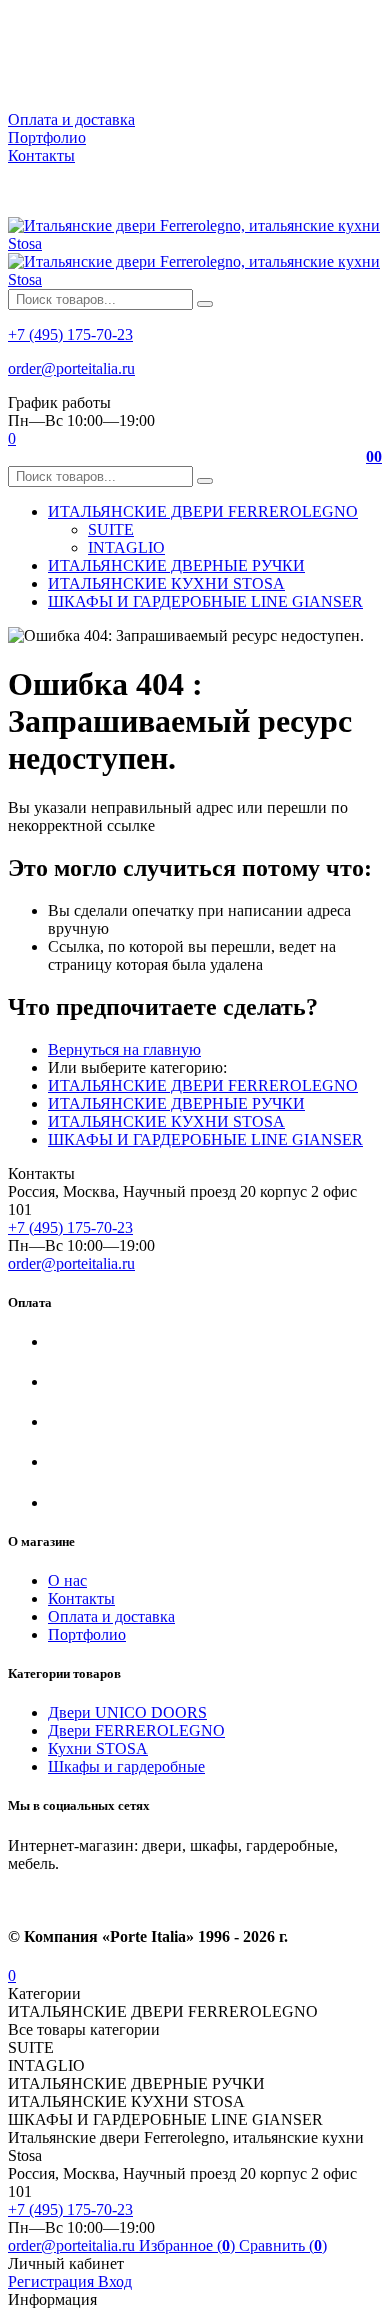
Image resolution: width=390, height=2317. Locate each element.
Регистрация (53, 2281)
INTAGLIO (126, 547)
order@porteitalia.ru (71, 368)
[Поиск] (205, 304)
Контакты (41, 155)
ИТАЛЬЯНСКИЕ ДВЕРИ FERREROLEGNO (203, 1085)
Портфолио (47, 137)
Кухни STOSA (98, 1748)
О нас (67, 1580)
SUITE (111, 529)
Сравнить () (283, 2245)
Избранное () (189, 2245)
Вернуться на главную (124, 1049)
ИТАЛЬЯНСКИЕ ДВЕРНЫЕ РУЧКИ (176, 1103)
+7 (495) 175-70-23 (70, 334)
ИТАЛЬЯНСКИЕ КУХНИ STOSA (166, 1121)
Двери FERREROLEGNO (136, 1730)
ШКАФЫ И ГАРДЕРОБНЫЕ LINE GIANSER (205, 1139)
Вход (115, 2281)
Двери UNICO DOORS (127, 1712)
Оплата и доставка (71, 119)
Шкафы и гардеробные (126, 1766)
